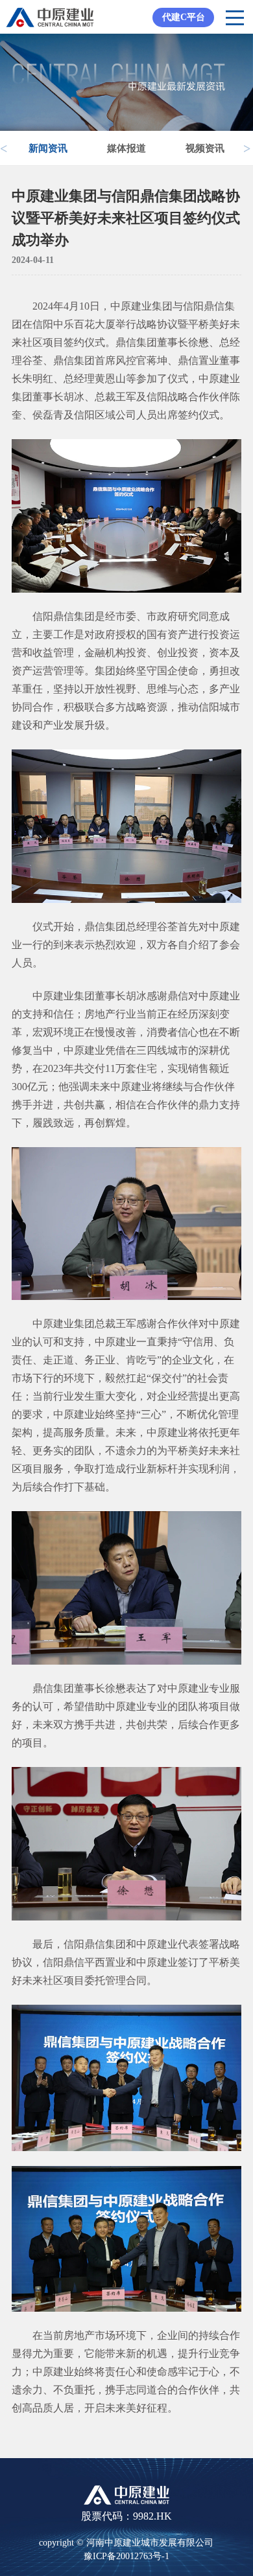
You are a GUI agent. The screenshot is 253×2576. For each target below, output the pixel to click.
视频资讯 (205, 148)
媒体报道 (126, 148)
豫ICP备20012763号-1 (126, 2556)
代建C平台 (184, 17)
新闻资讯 (48, 148)
